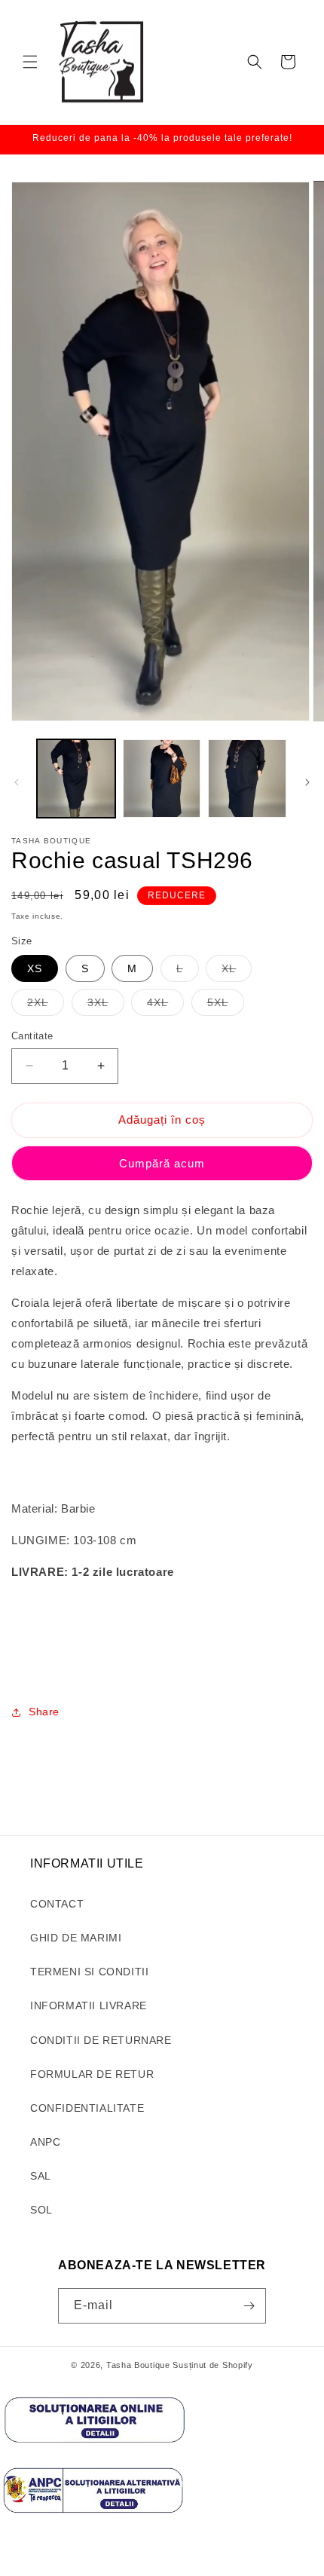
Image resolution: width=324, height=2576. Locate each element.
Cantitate (32, 1036)
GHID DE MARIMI (76, 1938)
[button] (30, 62)
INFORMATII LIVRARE (89, 2005)
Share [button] (44, 1712)
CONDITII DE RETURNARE (101, 2040)
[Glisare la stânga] (17, 782)
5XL (226, 1006)
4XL (165, 1006)
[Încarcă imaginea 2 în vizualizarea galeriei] (162, 779)
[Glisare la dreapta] (307, 782)
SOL (41, 2210)
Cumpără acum (162, 1163)
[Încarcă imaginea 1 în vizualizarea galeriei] (76, 779)
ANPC (45, 2142)
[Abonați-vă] (249, 2306)
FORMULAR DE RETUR (92, 2074)
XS (35, 968)
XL (237, 972)
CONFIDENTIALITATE (87, 2108)
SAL (41, 2176)
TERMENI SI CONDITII (89, 1972)
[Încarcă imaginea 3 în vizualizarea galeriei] (247, 779)
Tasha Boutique (138, 2365)
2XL (46, 1006)
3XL (106, 1006)
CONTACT (57, 1904)
